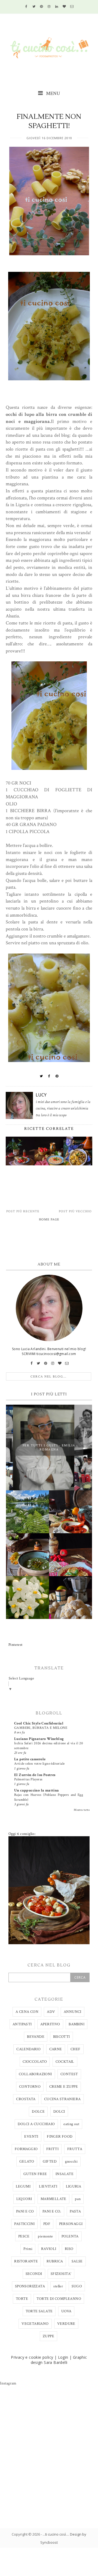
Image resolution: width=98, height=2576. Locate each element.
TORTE (22, 2299)
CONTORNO (30, 2087)
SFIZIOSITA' (61, 2274)
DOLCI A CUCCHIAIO (36, 2124)
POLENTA (70, 2236)
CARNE (56, 2049)
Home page (49, 1220)
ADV (51, 2012)
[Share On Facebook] (49, 1076)
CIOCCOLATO (35, 2062)
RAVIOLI (49, 2249)
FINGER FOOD (60, 2137)
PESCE (24, 2236)
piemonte (45, 2236)
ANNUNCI (73, 2012)
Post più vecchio (75, 1211)
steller (58, 2286)
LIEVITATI (48, 2186)
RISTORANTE (26, 2261)
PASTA (75, 2211)
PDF (47, 2224)
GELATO (27, 2161)
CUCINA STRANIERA (62, 2099)
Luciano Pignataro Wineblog (39, 1739)
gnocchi (71, 2161)
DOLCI (59, 2112)
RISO (69, 2249)
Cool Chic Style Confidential (39, 1723)
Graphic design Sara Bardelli (59, 2360)
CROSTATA (26, 2099)
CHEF (76, 2049)
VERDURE (66, 2324)
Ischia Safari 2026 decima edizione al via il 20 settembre (49, 1746)
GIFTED (50, 2161)
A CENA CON (27, 2012)
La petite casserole (30, 1759)
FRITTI (52, 2149)
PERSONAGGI (71, 2224)
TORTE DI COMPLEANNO (59, 2299)
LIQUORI (24, 2199)
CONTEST (69, 2074)
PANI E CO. (52, 2211)
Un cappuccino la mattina (37, 1790)
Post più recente (23, 1211)
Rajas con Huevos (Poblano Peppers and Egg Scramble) (49, 1797)
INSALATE (65, 2174)
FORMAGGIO (26, 2149)
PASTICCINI (24, 2224)
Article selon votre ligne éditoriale (39, 1764)
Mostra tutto (82, 1810)
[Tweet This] (41, 1076)
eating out (71, 2124)
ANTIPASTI (22, 2024)
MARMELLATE (53, 2199)
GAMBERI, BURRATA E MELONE (41, 1728)
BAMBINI (76, 2024)
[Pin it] (57, 1076)
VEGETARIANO (35, 2324)
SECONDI (34, 2274)
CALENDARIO (28, 2049)
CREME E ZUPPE (64, 2087)
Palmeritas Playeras (28, 1779)
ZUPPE (48, 2336)
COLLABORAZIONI (35, 2074)
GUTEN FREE (35, 2174)
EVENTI (31, 2137)
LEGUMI (23, 2186)
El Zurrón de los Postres (35, 1775)
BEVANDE (36, 2037)
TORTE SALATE (39, 2311)
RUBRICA (55, 2261)
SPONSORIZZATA (30, 2286)
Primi (28, 2249)
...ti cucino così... (56, 2534)
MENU (53, 93)
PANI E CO (25, 2211)
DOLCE (38, 2112)
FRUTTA (75, 2149)
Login (63, 2357)
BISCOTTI (62, 2037)
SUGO (77, 2286)
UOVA (66, 2311)
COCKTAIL (65, 2062)
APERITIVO (50, 2024)
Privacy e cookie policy (32, 2357)
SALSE (77, 2261)
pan (78, 2199)
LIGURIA (74, 2186)
